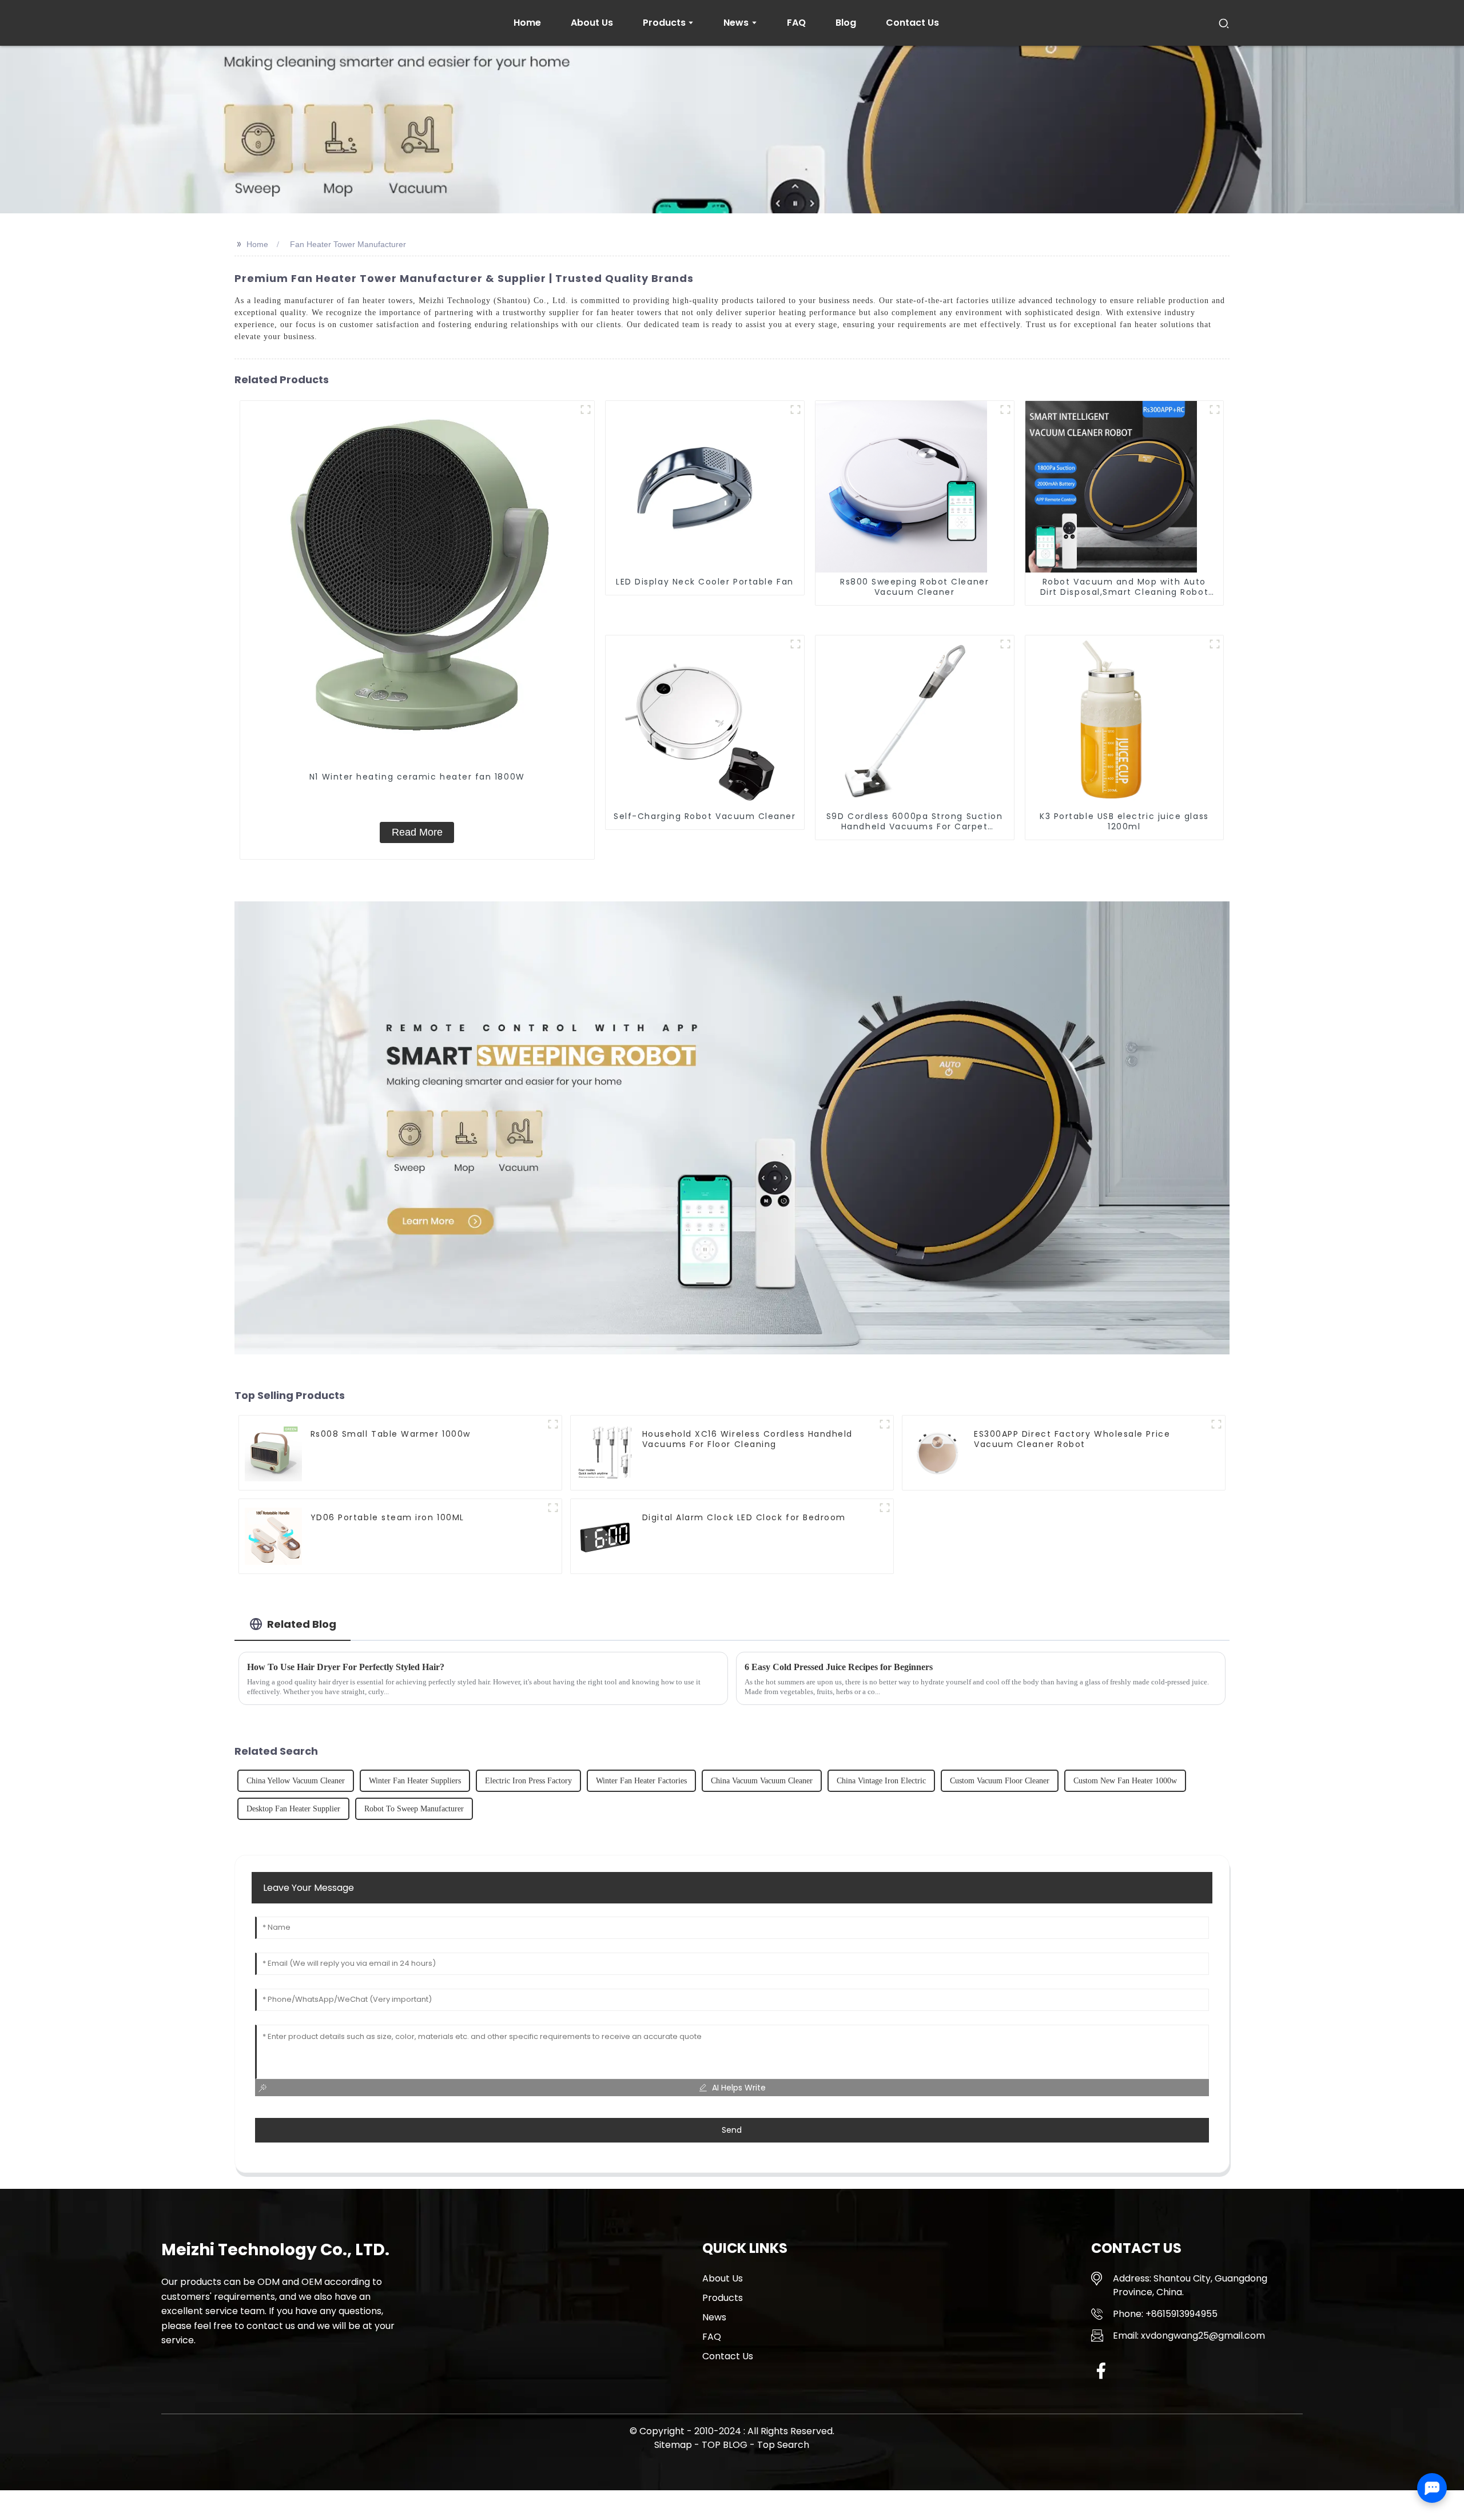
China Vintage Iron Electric (881, 1781)
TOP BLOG (726, 2445)
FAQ (712, 2337)
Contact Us (728, 2356)
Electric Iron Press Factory (528, 1781)
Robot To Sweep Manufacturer (414, 1809)
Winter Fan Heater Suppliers (415, 1781)
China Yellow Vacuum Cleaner (296, 1781)
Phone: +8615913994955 (1165, 2314)
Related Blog (302, 1624)
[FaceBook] (1101, 2370)
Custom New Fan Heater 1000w (1125, 1781)
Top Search (783, 2445)
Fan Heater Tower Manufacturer (348, 244)
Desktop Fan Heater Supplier (293, 1809)
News (714, 2317)
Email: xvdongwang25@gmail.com (1189, 2336)
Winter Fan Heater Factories (641, 1781)
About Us (723, 2278)
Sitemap (673, 2445)
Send (732, 2130)
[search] (1224, 23)
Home (257, 244)
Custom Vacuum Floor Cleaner (1000, 1781)
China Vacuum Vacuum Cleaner (762, 1781)
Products (723, 2298)
